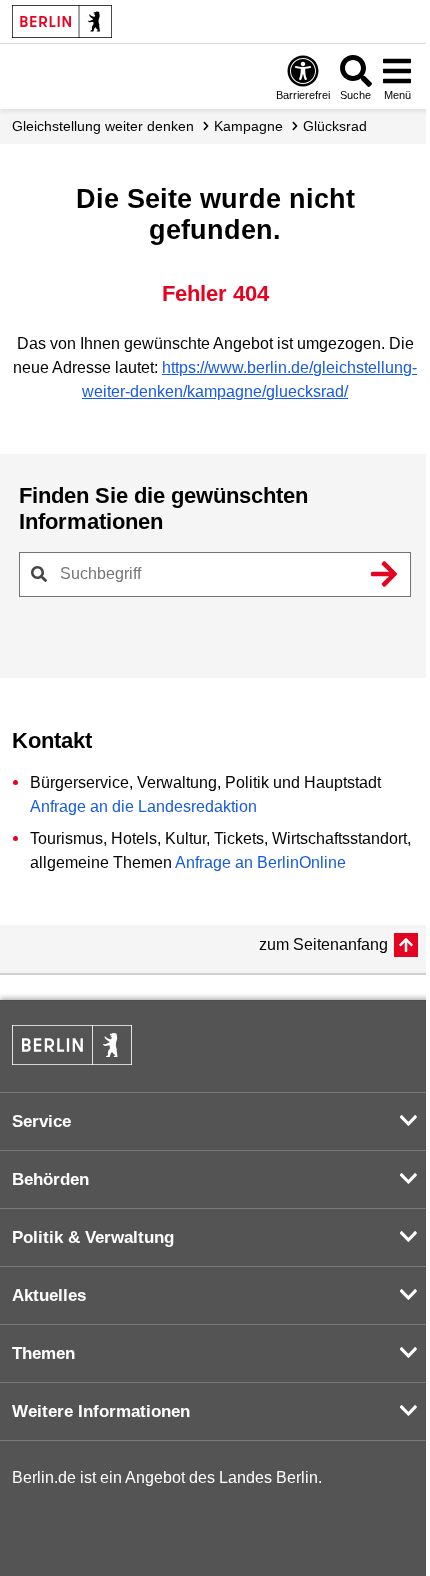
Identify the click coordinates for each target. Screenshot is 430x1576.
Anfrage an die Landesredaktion (143, 806)
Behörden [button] (50, 1179)
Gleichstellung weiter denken (103, 126)
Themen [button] (43, 1353)
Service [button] (41, 1121)
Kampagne (248, 126)
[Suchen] (384, 574)
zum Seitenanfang (323, 944)
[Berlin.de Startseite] (62, 21)
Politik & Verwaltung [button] (93, 1237)
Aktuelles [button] (49, 1295)
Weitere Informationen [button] (101, 1411)
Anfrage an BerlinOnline (260, 862)
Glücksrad (335, 126)
